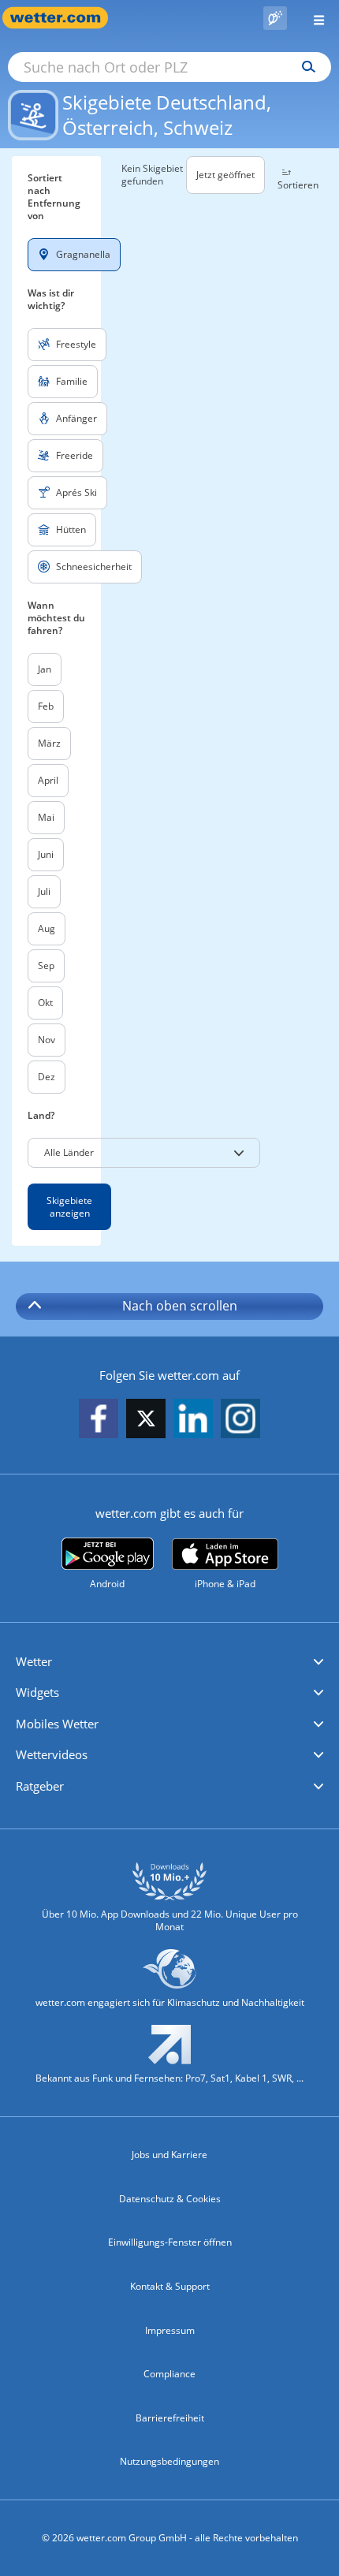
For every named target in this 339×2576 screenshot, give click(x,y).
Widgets (37, 1692)
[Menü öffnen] (313, 18)
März (49, 743)
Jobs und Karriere (169, 2155)
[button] (144, 1153)
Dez (47, 1077)
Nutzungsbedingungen (169, 2461)
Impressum (170, 2330)
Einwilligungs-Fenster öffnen (170, 2242)
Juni (46, 854)
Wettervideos (52, 1754)
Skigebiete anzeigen (69, 1207)
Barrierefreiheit (170, 2418)
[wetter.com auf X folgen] (146, 1423)
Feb (46, 706)
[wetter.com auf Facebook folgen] (99, 1420)
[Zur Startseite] (63, 18)
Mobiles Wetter (57, 1724)
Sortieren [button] (298, 185)
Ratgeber (40, 1786)
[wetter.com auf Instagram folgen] (240, 1420)
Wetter (34, 1661)
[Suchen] (305, 67)
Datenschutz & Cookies (170, 2199)
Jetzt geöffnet (225, 175)
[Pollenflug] (275, 18)
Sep (46, 966)
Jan (45, 669)
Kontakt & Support (170, 2286)
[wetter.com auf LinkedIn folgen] (193, 1420)
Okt (45, 1003)
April (48, 780)
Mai (46, 817)
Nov (47, 1040)
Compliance (169, 2374)
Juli (44, 891)
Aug (47, 928)
